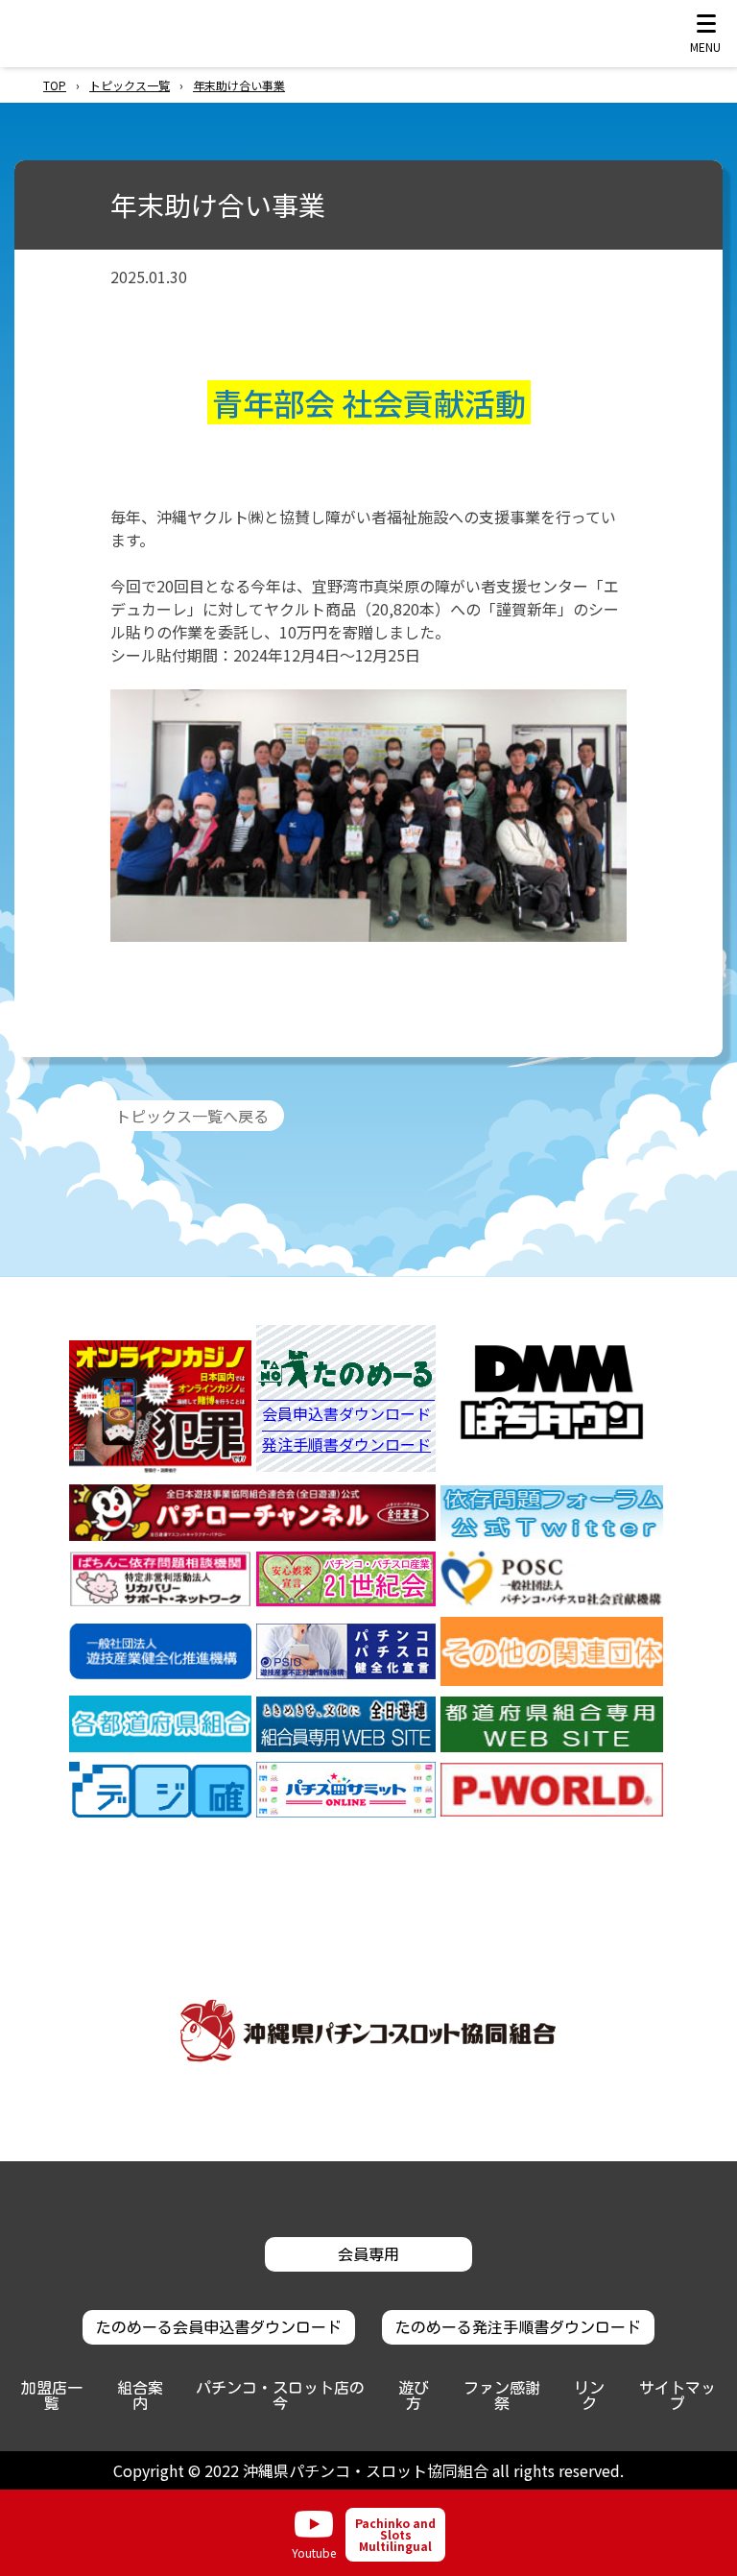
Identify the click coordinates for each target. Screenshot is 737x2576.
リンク (589, 2395)
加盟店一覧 (52, 2395)
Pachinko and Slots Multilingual (395, 2534)
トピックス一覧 (130, 85)
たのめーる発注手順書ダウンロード (518, 2327)
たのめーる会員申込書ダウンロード (219, 2327)
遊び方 (414, 2395)
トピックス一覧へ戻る (192, 1116)
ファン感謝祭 (502, 2395)
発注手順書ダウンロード (346, 1444)
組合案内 (140, 2395)
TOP (55, 85)
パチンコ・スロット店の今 (280, 2395)
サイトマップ (678, 2395)
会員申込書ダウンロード (346, 1415)
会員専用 (368, 2254)
